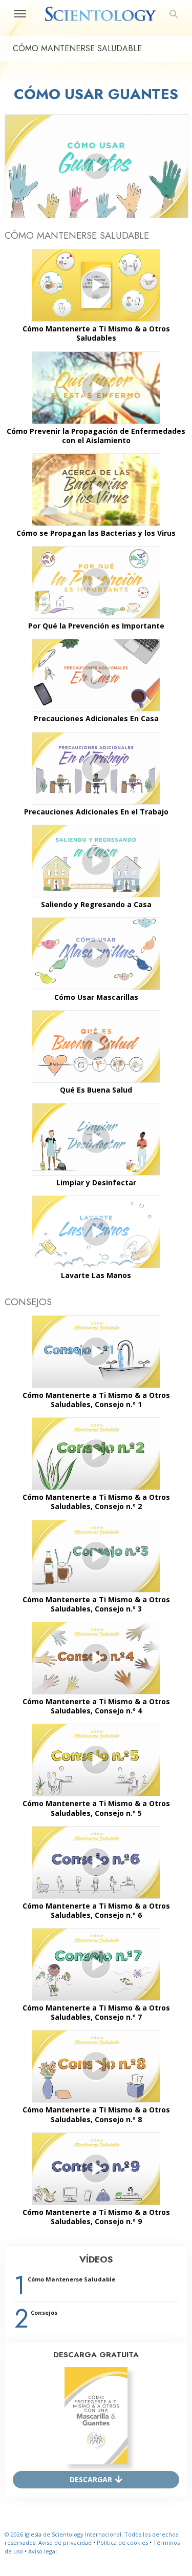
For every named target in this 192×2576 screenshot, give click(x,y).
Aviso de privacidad (65, 2542)
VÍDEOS (96, 2259)
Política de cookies (122, 2542)
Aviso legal (42, 2551)
